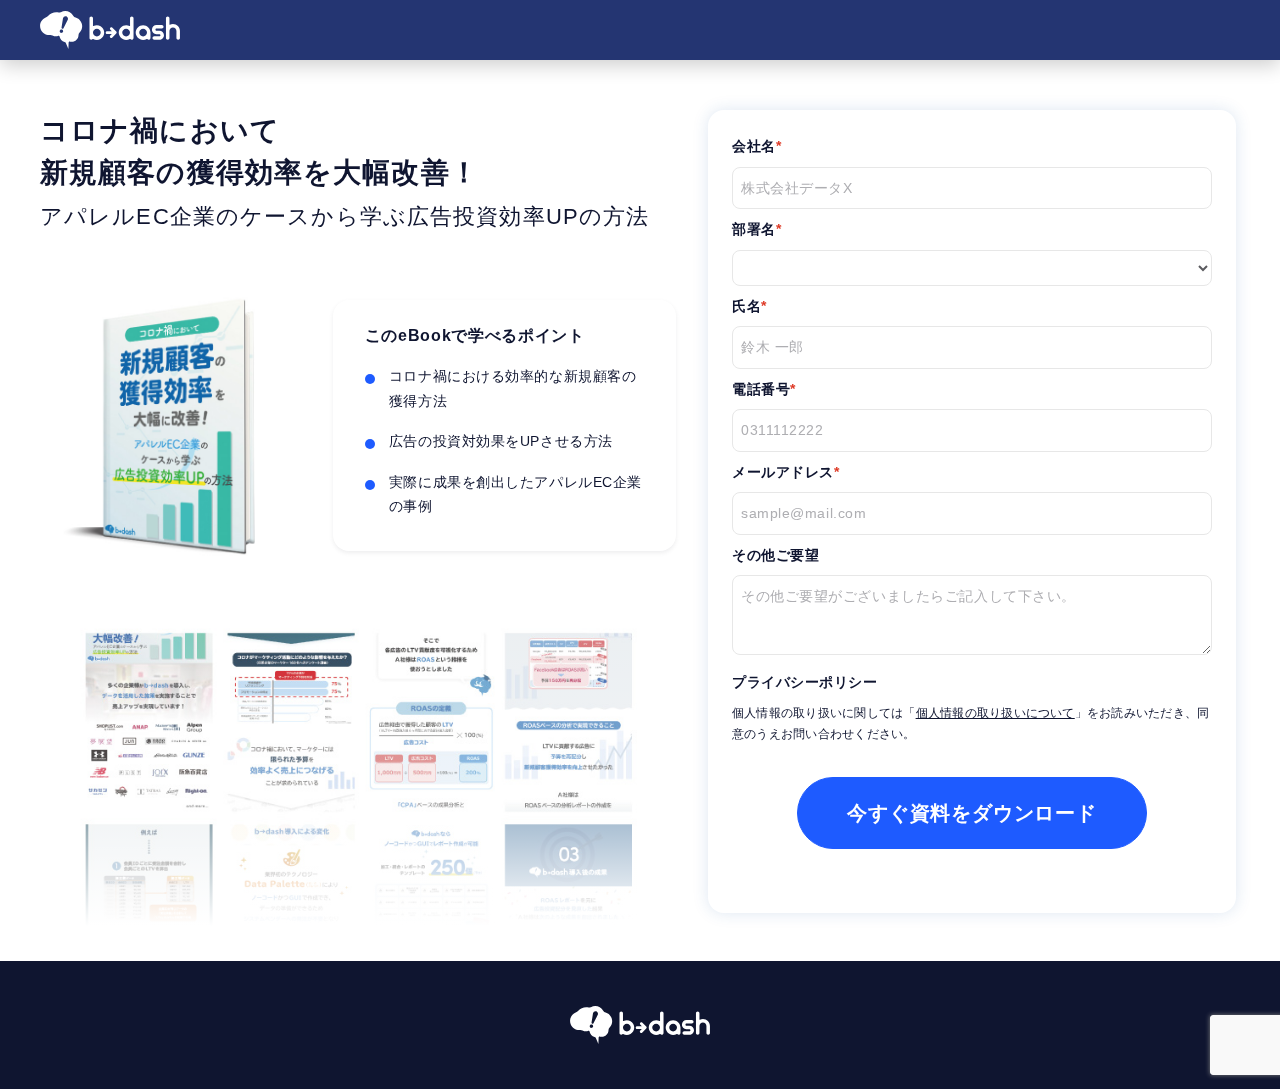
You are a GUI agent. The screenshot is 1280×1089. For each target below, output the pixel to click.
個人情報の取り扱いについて (995, 713)
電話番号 (761, 389)
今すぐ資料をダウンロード (972, 813)
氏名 (746, 306)
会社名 (754, 146)
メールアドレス (783, 472)
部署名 (754, 229)
